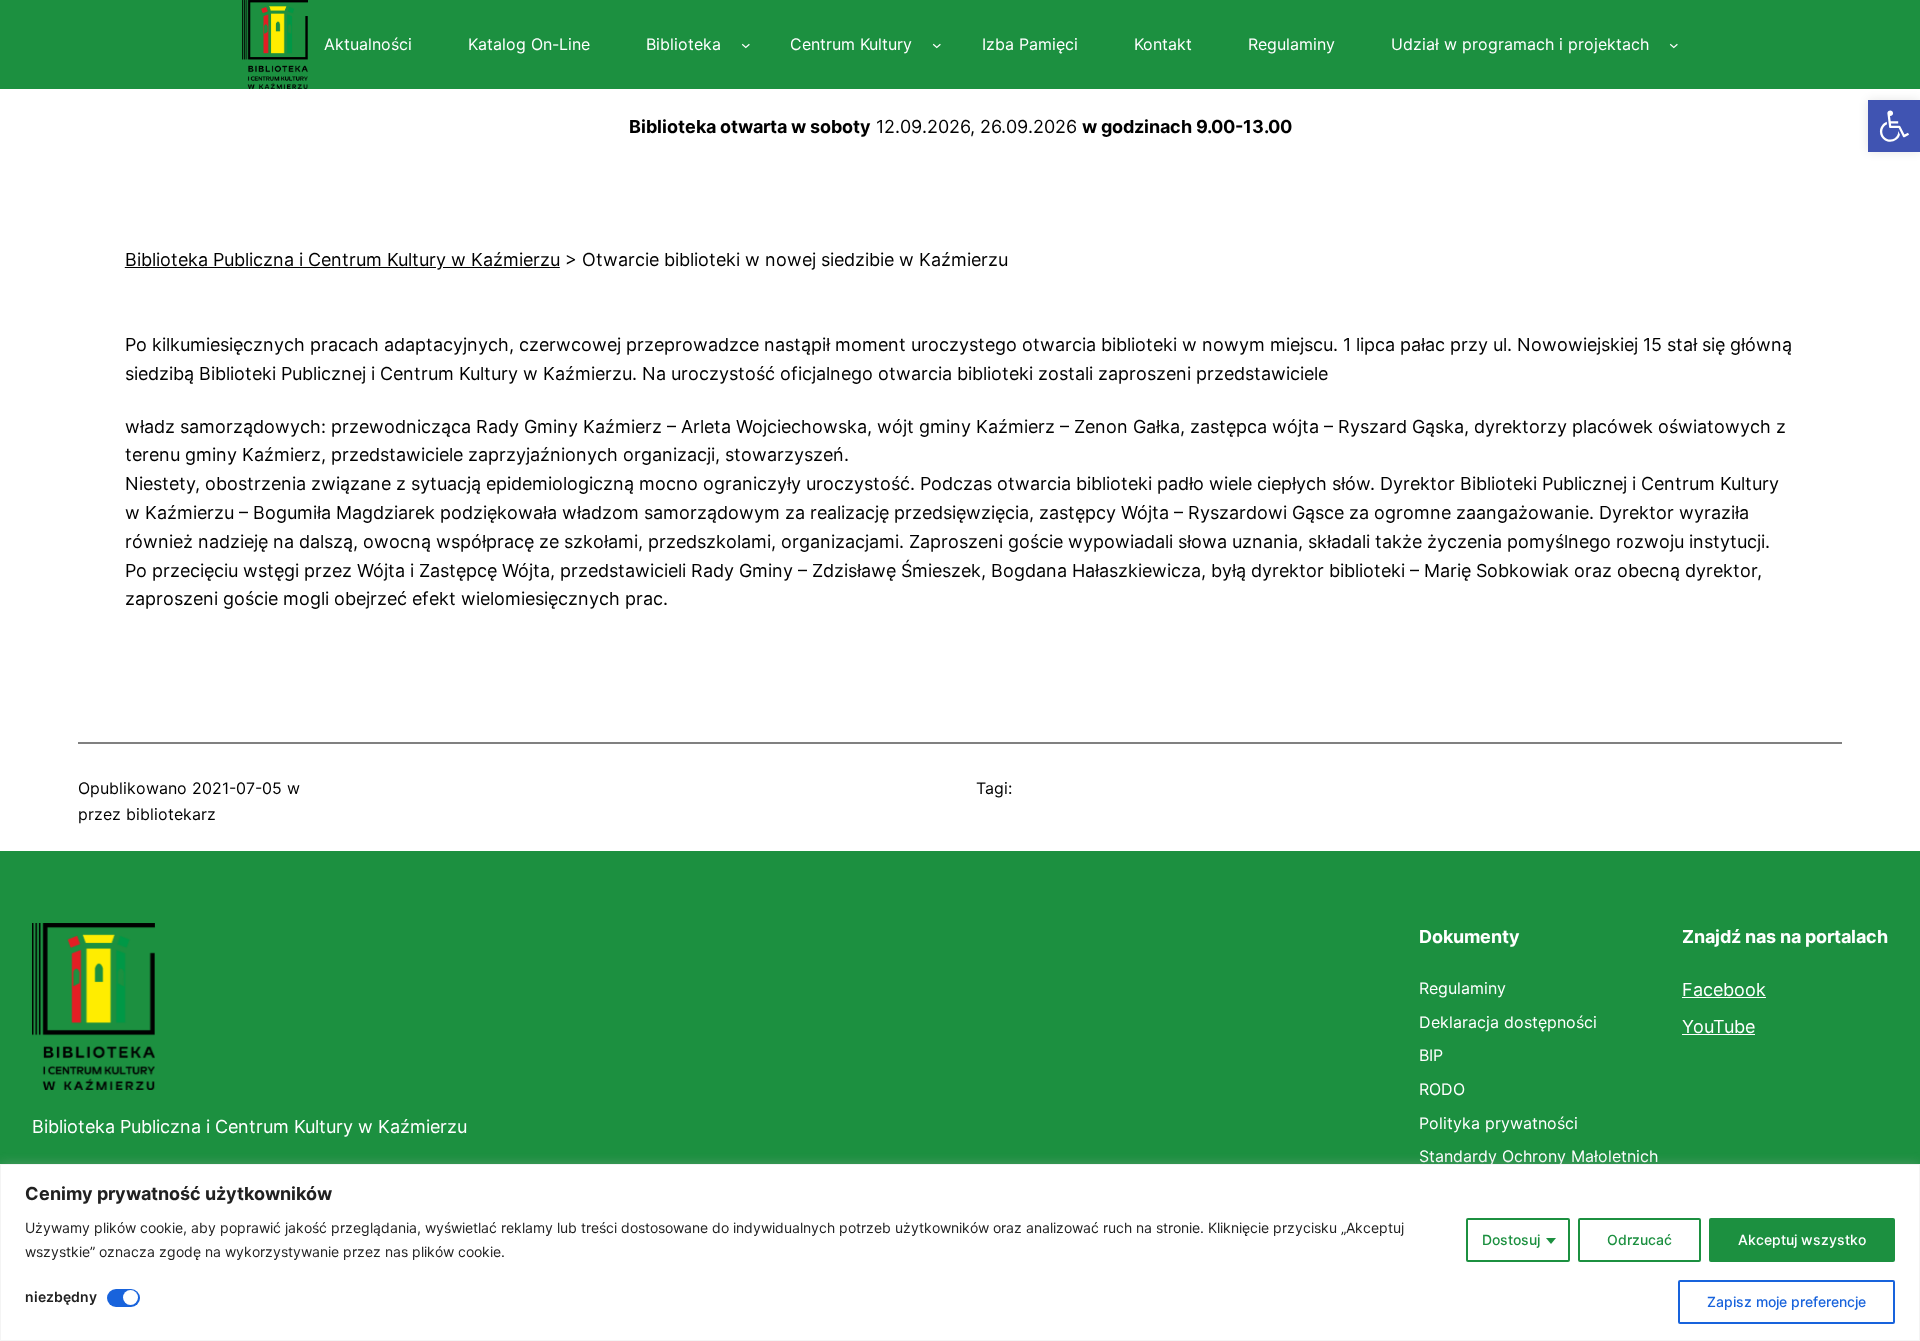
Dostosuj (1511, 1239)
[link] (1894, 126)
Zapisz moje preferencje (1786, 1301)
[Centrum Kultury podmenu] (937, 45)
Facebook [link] (1724, 989)
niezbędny (61, 1296)
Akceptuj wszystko (1802, 1239)
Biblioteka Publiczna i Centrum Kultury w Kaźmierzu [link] (249, 1126)
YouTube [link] (1718, 1026)
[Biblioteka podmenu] (746, 45)
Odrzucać (1639, 1239)
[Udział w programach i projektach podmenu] (1674, 45)
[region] (960, 1252)
